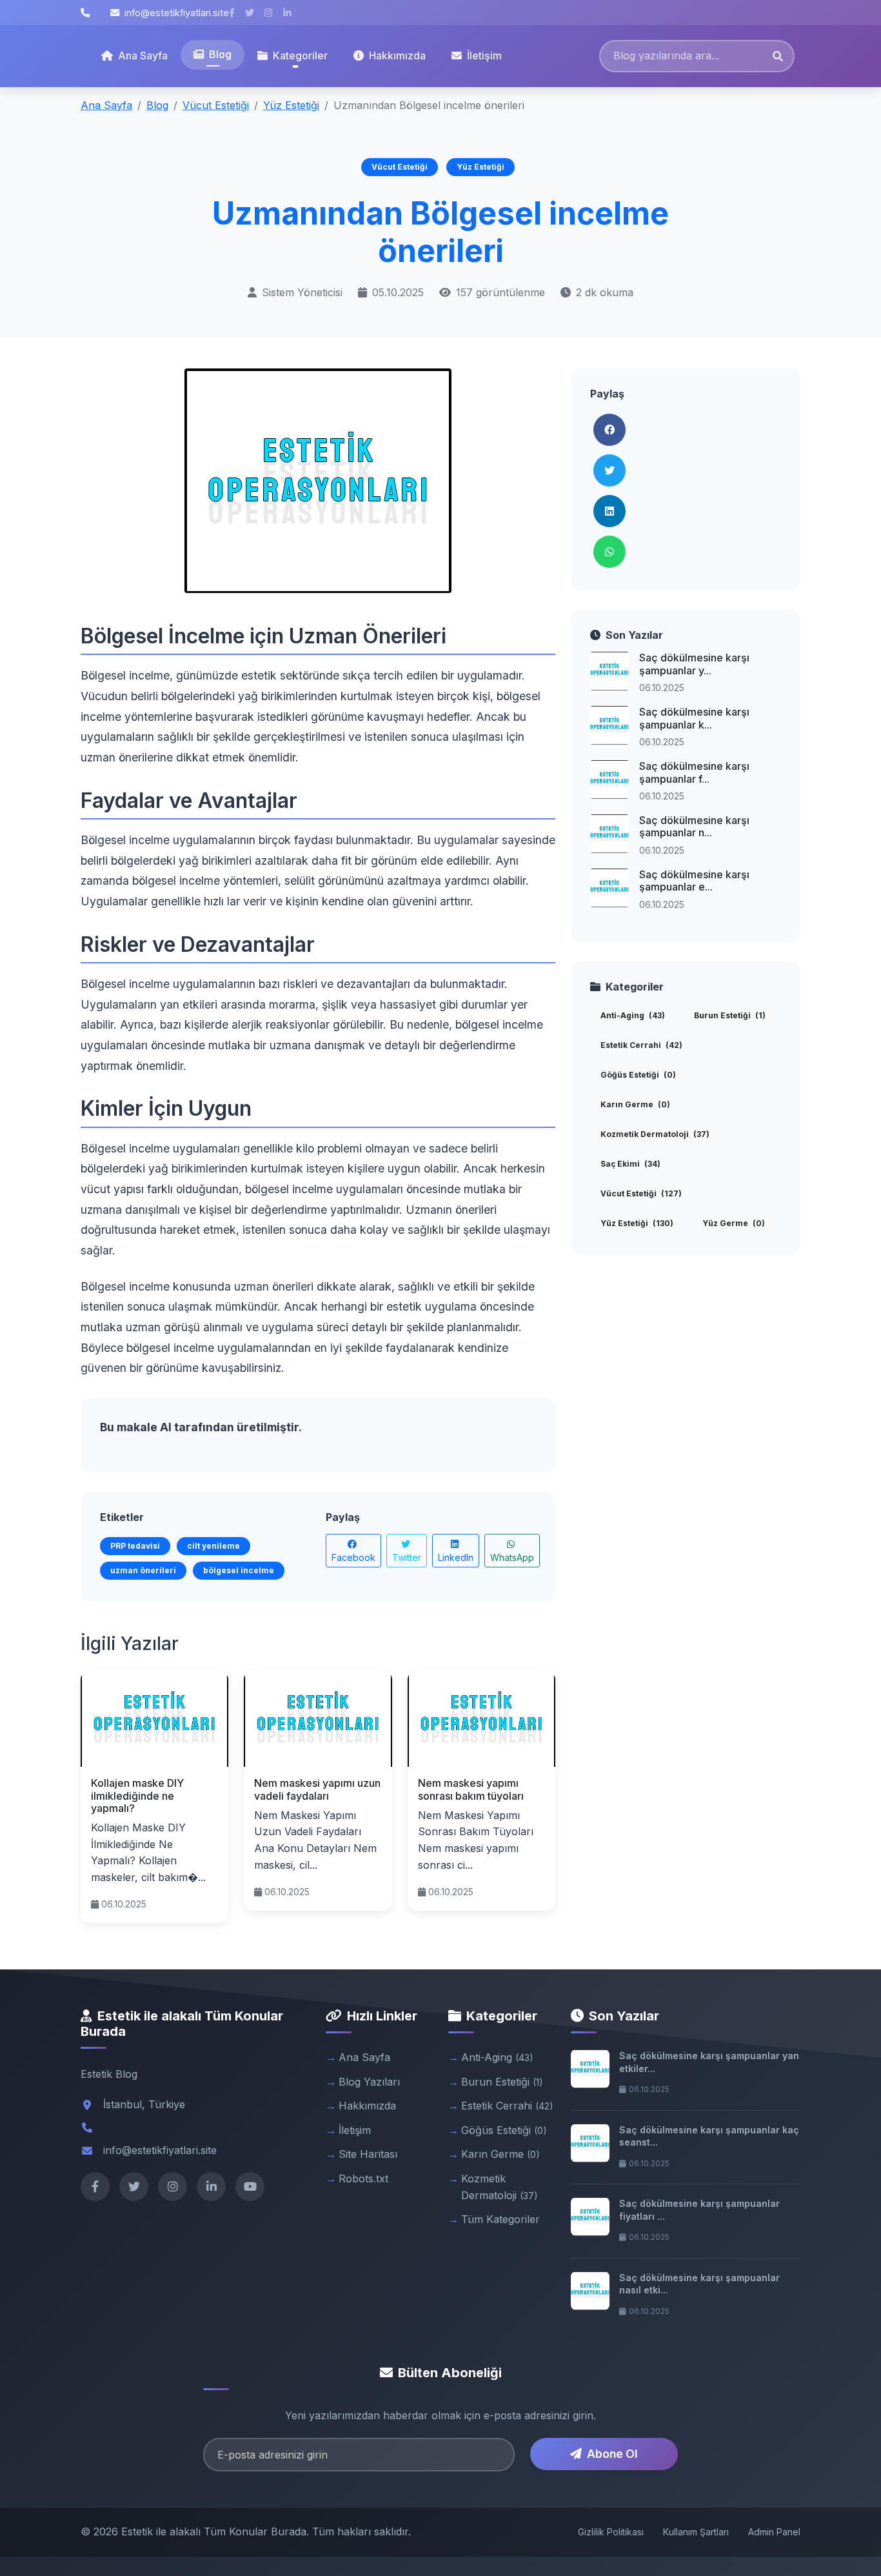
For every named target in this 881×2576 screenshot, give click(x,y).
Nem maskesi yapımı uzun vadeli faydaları (317, 1789)
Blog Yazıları (369, 2082)
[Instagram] (173, 2187)
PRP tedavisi (135, 1546)
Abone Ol (612, 2454)
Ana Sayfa (143, 55)
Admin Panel (774, 2532)
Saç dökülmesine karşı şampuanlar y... (694, 664)
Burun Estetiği (730, 1015)
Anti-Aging (633, 1015)
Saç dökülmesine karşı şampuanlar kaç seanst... (709, 2136)
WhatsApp (512, 1557)
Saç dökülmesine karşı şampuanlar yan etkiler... (709, 2062)
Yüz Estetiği (291, 105)
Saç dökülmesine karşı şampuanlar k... (694, 718)
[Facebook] (95, 2187)
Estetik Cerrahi (641, 1045)
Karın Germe (635, 1104)
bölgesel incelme (239, 1570)
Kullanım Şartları (696, 2532)
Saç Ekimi (630, 1164)
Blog (220, 54)
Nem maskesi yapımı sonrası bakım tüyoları (471, 1789)
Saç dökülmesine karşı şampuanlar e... (694, 880)
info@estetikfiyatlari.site (177, 13)
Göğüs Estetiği (638, 1075)
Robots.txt (363, 2179)
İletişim (484, 55)
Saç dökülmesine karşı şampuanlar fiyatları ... (699, 2210)
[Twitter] (134, 2187)
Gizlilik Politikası (611, 2532)
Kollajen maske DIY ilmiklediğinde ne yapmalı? (137, 1795)
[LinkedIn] (211, 2187)
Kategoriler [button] (300, 55)
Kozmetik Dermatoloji (655, 1134)
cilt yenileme (213, 1546)
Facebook (353, 1557)
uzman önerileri (143, 1570)
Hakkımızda (397, 55)
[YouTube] (250, 2187)
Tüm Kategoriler (500, 2219)
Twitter (407, 1557)
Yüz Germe (734, 1223)
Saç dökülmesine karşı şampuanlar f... (694, 772)
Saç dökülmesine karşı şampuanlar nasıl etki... (699, 2284)
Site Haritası (368, 2154)
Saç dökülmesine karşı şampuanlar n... (694, 826)
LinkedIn (456, 1557)
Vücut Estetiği (216, 105)
